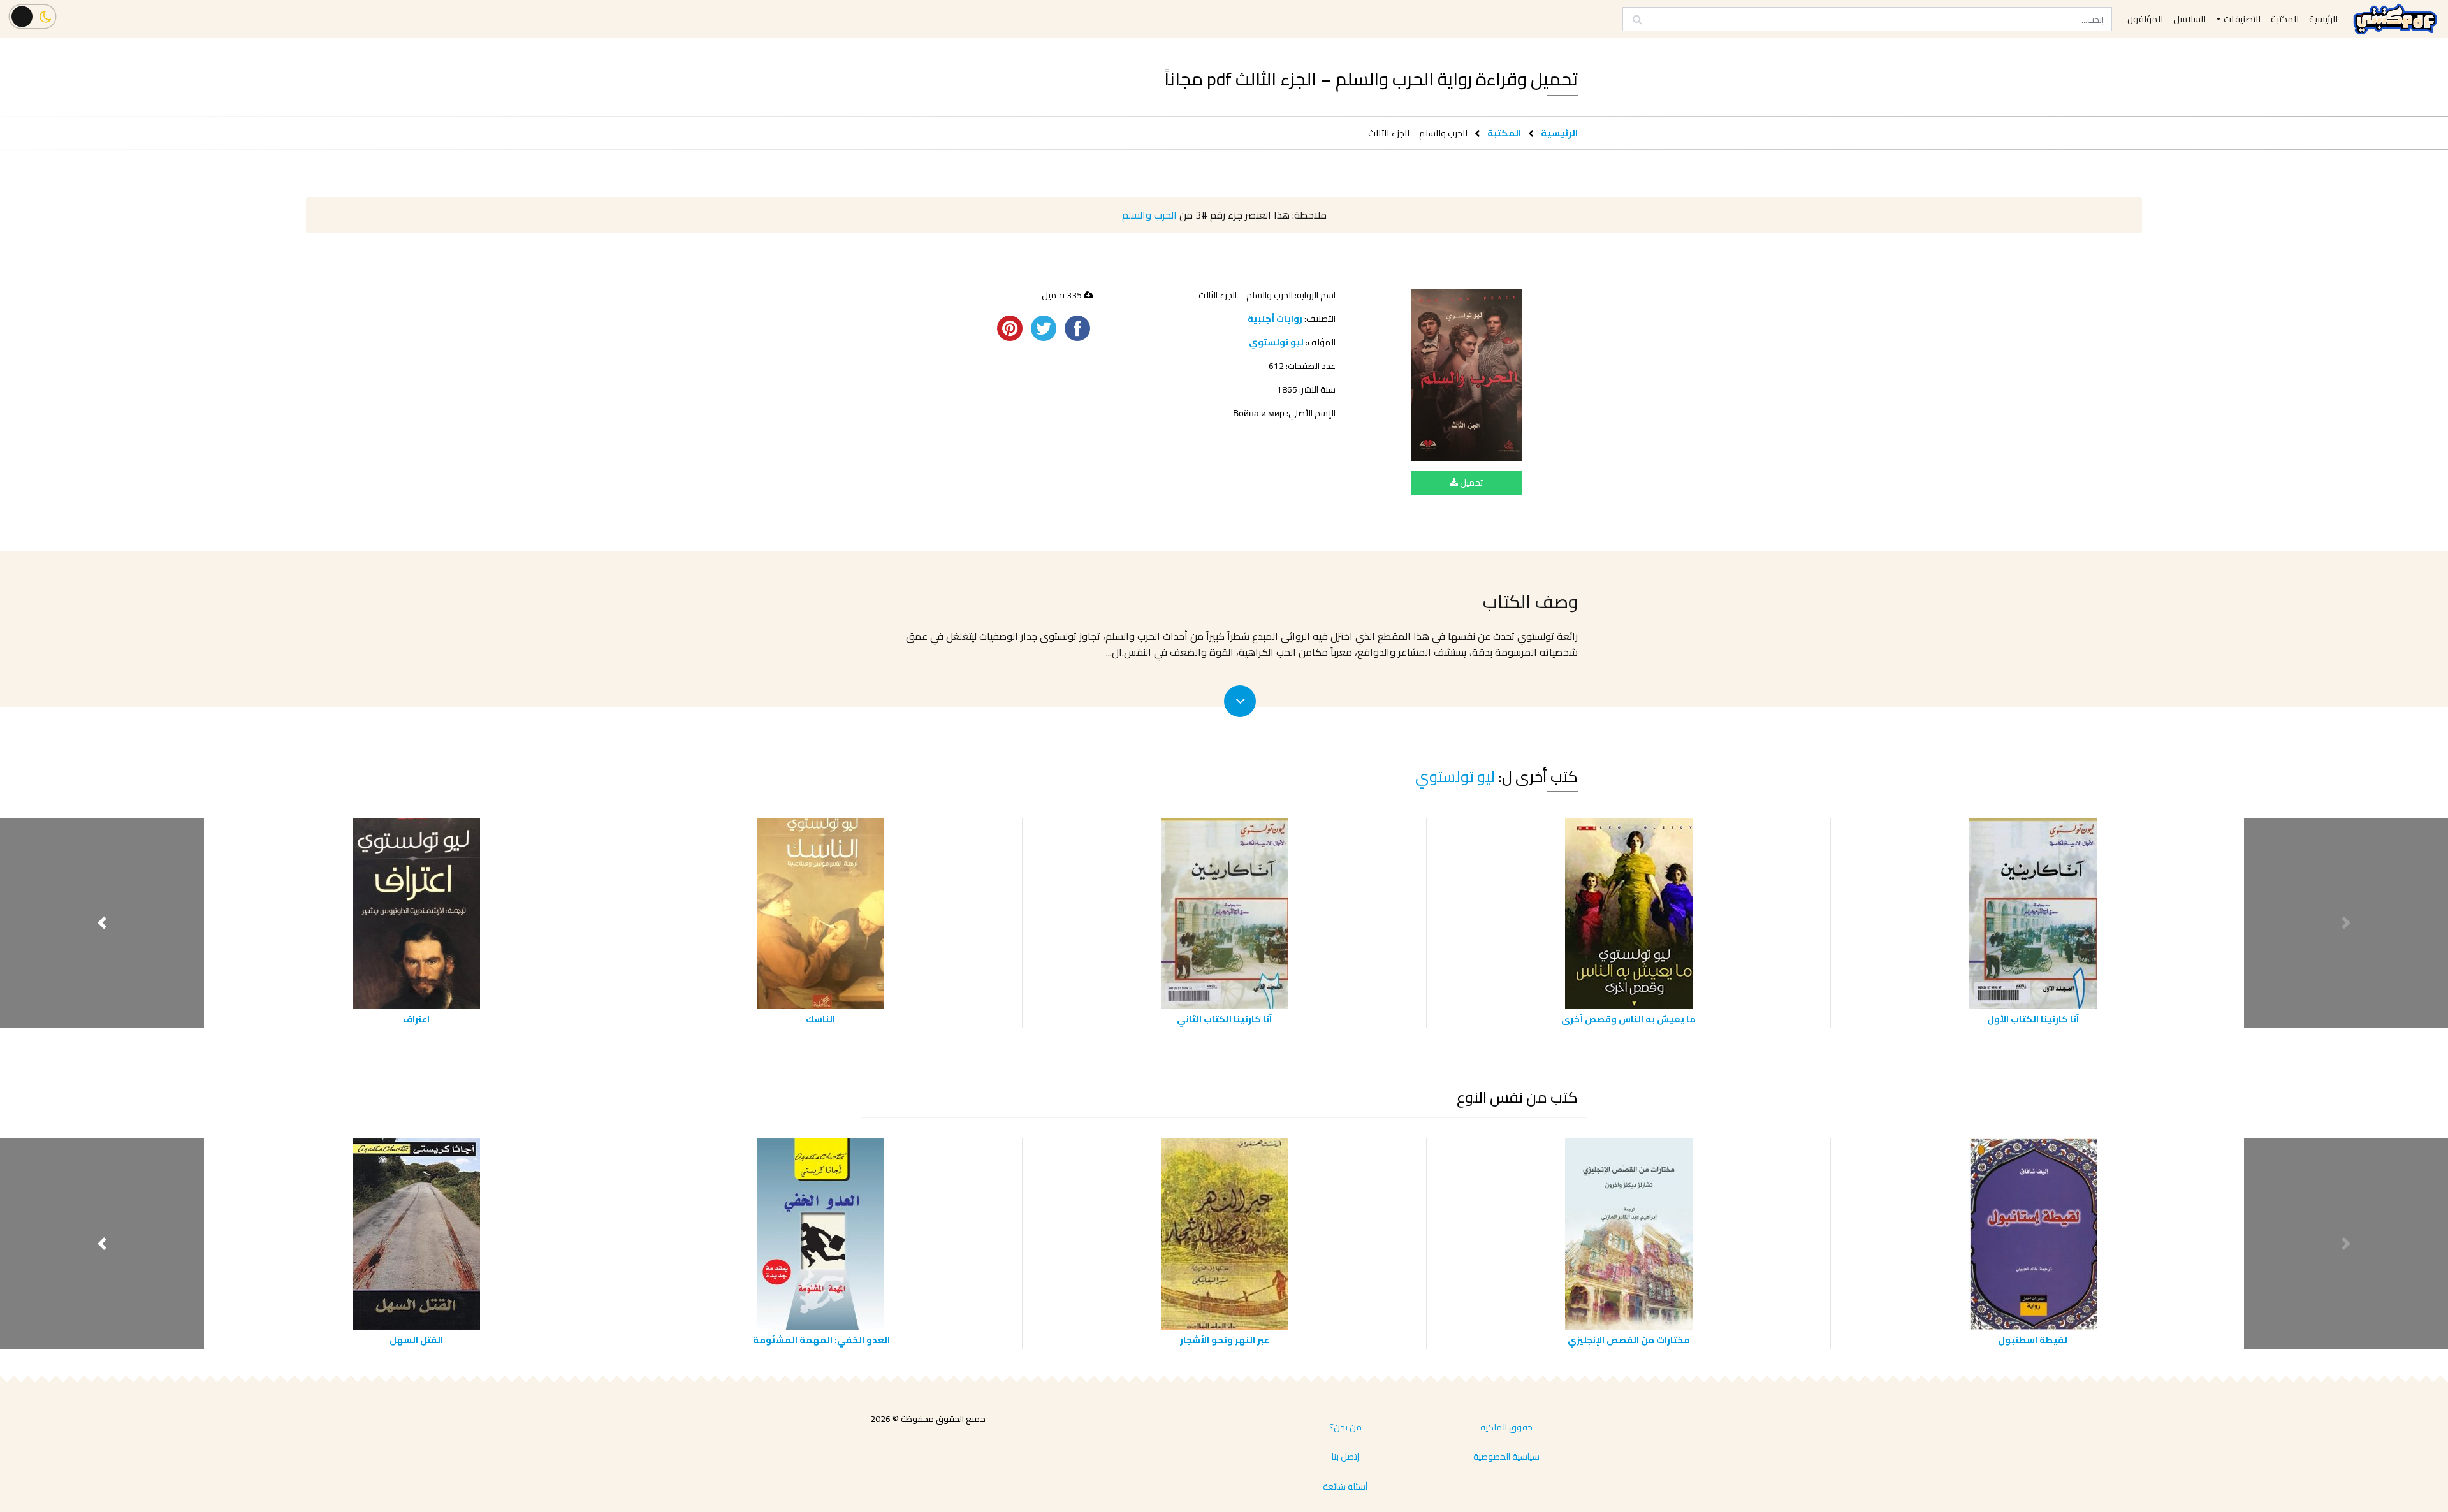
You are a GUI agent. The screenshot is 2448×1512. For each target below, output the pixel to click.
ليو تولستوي (1276, 342)
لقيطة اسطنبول (2033, 1340)
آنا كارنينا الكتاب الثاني (1224, 1019)
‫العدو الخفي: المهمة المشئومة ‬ (820, 1340)
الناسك (820, 1019)
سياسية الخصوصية (1506, 1457)
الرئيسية (1559, 133)
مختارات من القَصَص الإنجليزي (1629, 1340)
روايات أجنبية (1275, 319)
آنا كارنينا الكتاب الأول (2033, 1019)
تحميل (1470, 483)
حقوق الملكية (1506, 1427)
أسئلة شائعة (1345, 1487)
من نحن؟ (1345, 1427)
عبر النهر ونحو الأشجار (1225, 1340)
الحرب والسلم (1149, 215)
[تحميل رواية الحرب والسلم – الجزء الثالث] (1467, 375)
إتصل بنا (1345, 1457)
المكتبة (1504, 133)
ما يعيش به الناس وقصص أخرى (1628, 1019)
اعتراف (416, 1019)
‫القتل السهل (416, 1340)
